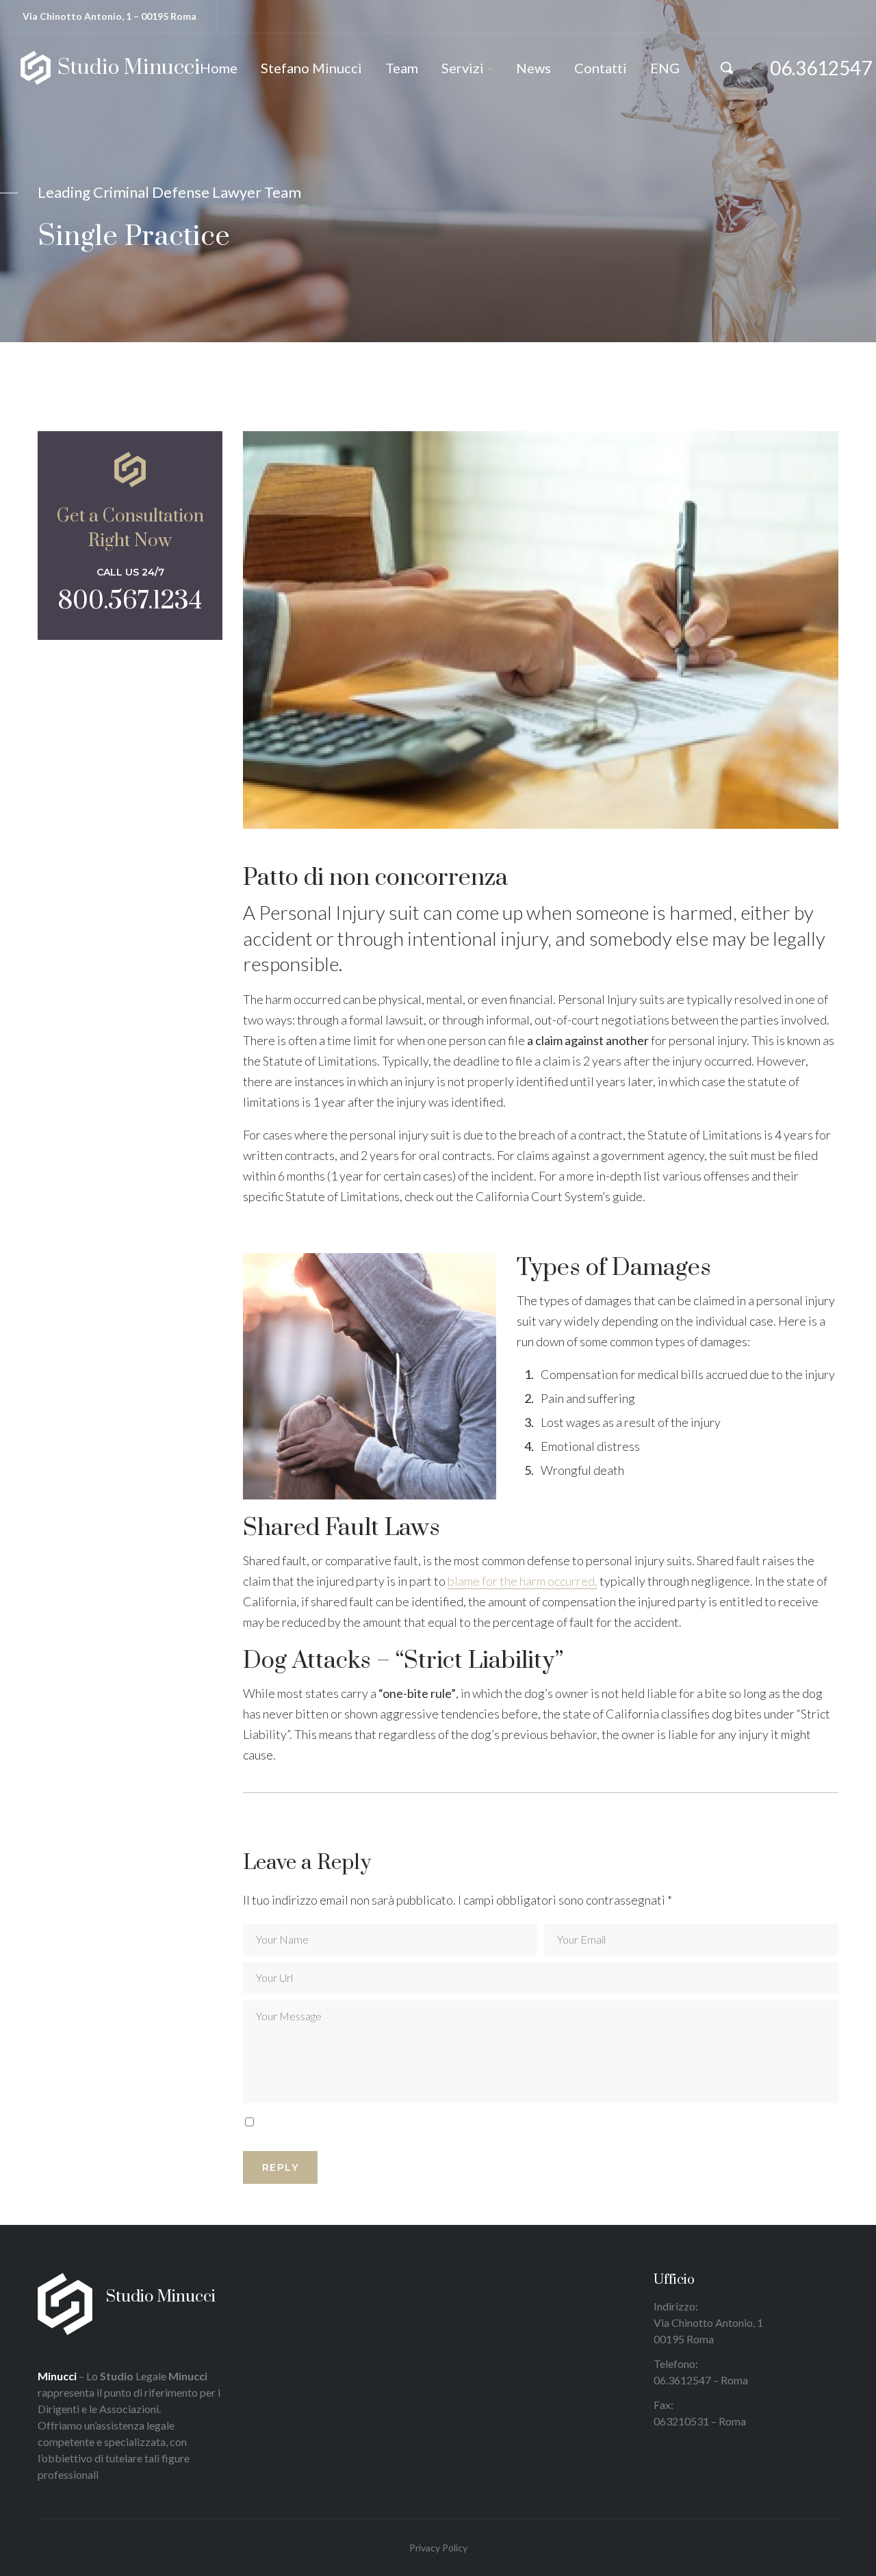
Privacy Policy (438, 2548)
